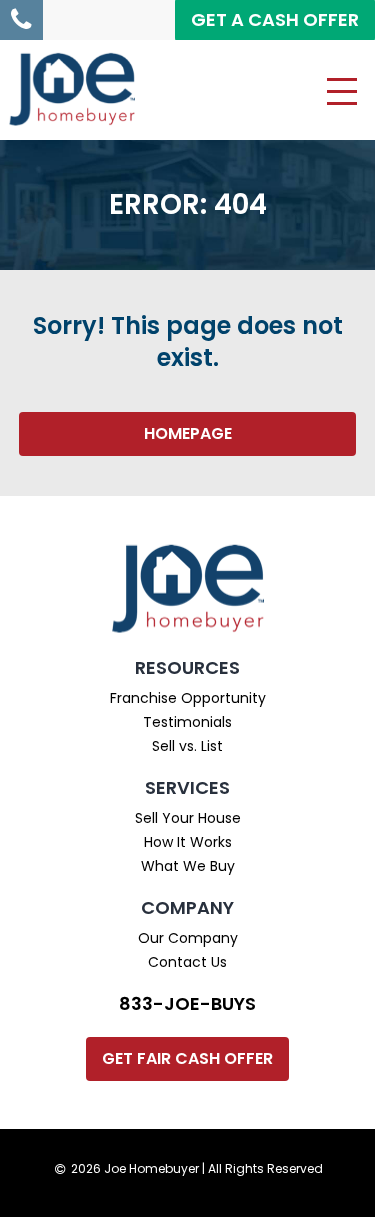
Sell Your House (188, 818)
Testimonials (187, 722)
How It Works (188, 842)
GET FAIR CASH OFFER (187, 1058)
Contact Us (187, 962)
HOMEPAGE (188, 433)
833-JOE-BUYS (187, 1003)
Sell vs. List (187, 746)
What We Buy (188, 866)
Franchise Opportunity (188, 698)
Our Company (188, 938)
